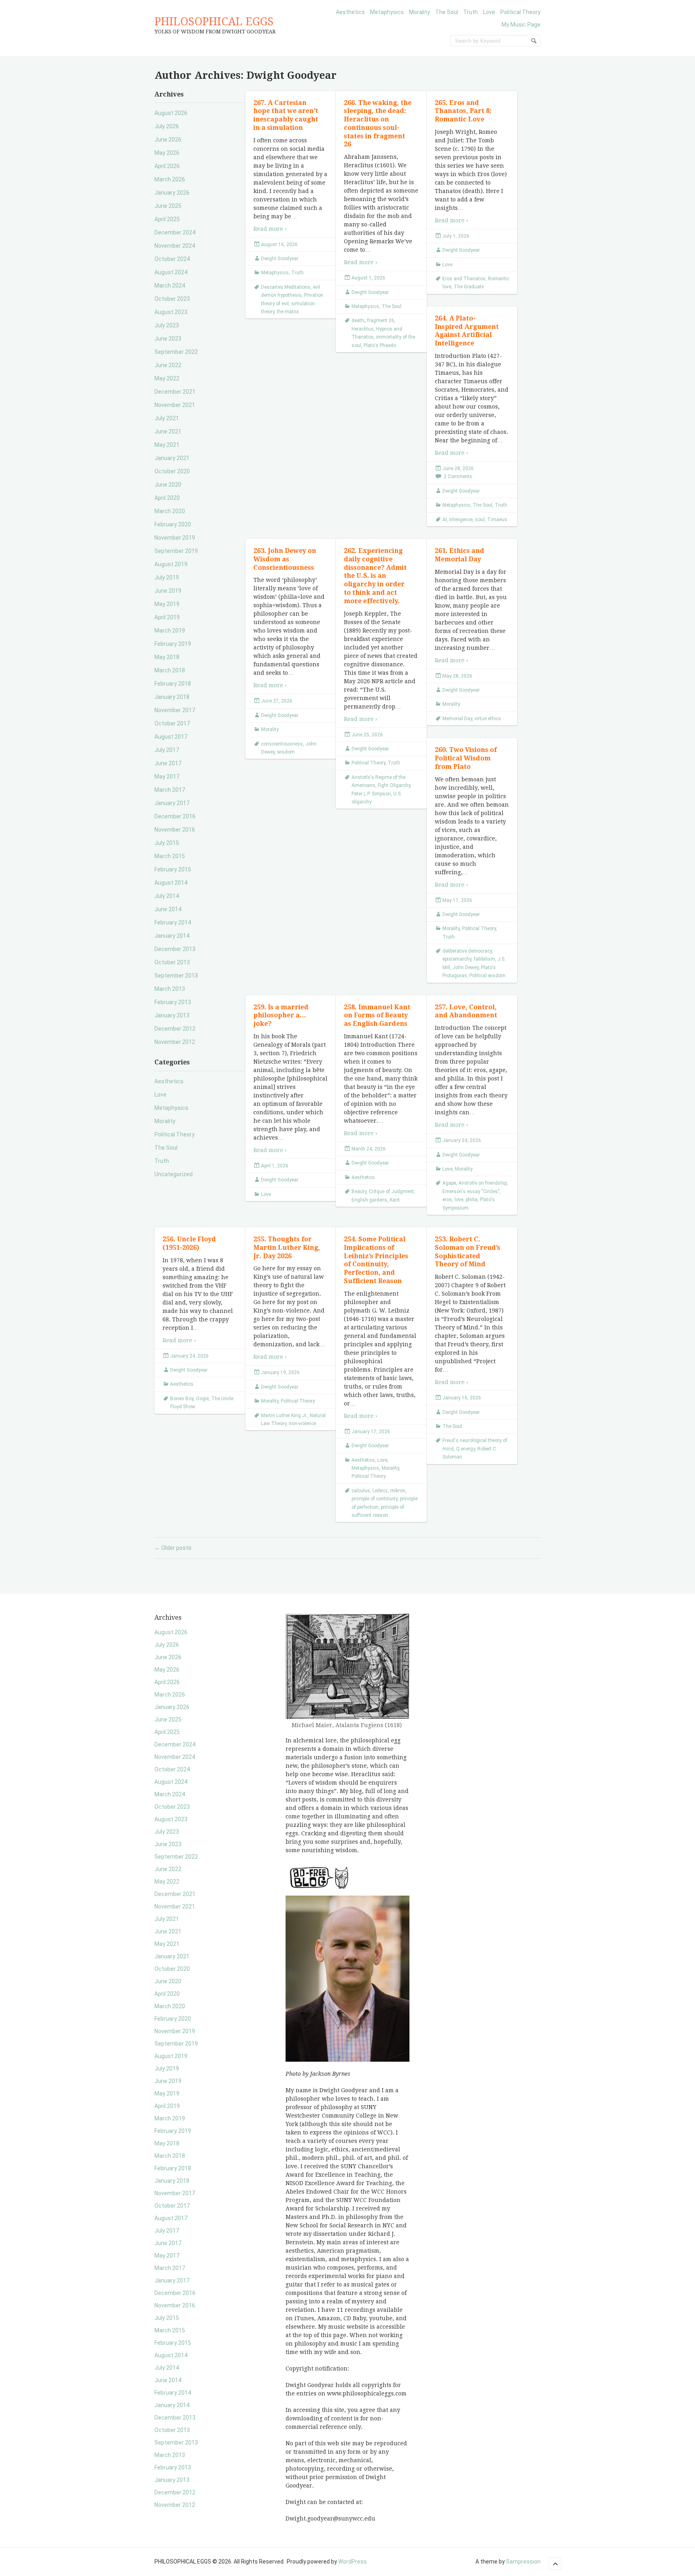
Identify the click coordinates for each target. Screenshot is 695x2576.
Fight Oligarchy (394, 785)
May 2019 (167, 604)
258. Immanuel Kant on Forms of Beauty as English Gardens (377, 1016)
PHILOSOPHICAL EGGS (214, 22)
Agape (449, 1183)
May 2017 (167, 776)
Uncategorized (174, 1174)
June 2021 (168, 431)
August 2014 (171, 883)
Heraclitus (363, 329)
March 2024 (170, 286)
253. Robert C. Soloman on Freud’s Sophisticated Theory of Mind (468, 1252)
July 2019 (167, 577)
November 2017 (175, 710)
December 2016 (175, 816)
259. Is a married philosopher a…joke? (281, 1016)
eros (447, 1200)
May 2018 (167, 657)
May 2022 (167, 378)
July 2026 (167, 126)
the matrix (288, 312)
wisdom (286, 752)
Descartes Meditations (286, 287)
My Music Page (521, 25)
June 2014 (168, 909)
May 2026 (167, 153)
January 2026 (172, 193)
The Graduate (469, 287)
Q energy (466, 1449)
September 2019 (176, 551)
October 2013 (172, 962)
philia (472, 1200)
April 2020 (167, 498)
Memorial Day (457, 719)
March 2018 (170, 670)
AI (445, 520)
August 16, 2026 (279, 244)
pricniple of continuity (374, 1499)
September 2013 (176, 976)
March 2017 (170, 790)
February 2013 (173, 1002)
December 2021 (175, 392)
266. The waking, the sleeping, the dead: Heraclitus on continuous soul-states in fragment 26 (378, 124)
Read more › (270, 229)
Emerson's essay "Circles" (471, 1191)
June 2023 (168, 339)
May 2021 (167, 445)
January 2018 (172, 697)
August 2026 (171, 113)
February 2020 (173, 524)
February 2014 (173, 922)
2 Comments (458, 477)
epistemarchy (457, 959)
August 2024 (171, 272)
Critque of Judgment (391, 1191)
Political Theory (520, 12)
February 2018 (173, 684)
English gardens (369, 1200)
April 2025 (167, 219)
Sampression (523, 2562)
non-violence (302, 1424)
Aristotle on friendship (483, 1183)
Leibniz (380, 1491)
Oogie (202, 1399)
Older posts (173, 1548)
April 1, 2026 (275, 1166)
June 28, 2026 (458, 468)
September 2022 (176, 352)
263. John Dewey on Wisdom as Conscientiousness (285, 559)
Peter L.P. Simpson (371, 794)
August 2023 (171, 312)
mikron (398, 1491)
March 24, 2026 (369, 1149)
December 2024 (175, 232)
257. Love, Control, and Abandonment (466, 1011)
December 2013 (175, 949)
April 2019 (167, 617)
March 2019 (170, 631)
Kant (395, 1200)
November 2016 (175, 830)
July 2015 (167, 843)
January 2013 (172, 1015)
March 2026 (170, 179)
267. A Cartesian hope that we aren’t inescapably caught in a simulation (286, 115)
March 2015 (170, 856)
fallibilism (484, 959)
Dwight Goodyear (280, 259)
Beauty (359, 1191)
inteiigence (461, 520)
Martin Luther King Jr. (284, 1415)
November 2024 (175, 246)
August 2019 (171, 564)
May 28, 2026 (457, 676)
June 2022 (168, 365)
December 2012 (175, 1029)
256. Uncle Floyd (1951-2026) (189, 1243)
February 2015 (173, 869)
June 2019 (168, 591)
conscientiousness (282, 744)
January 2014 (172, 936)
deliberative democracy (467, 951)
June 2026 (168, 140)
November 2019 (175, 538)
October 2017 (172, 723)
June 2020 (168, 485)
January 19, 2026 (280, 1372)
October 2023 (172, 299)
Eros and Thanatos (464, 279)
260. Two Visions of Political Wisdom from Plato (466, 758)
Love (489, 12)
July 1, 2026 (456, 236)
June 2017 (168, 763)
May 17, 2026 (457, 900)
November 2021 (175, 405)
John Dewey (466, 968)
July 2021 (167, 418)
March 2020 (170, 511)
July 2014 (167, 896)
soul (480, 520)
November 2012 (175, 1042)
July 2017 (167, 750)
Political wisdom (487, 976)
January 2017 (172, 803)
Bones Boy (182, 1399)
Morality (419, 12)
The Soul (447, 12)
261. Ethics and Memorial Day (460, 555)
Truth (471, 12)
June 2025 (168, 206)
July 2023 (167, 325)
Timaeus (497, 520)
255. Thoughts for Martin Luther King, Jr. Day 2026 (287, 1248)
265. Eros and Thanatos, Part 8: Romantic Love (463, 111)
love (459, 1200)
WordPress (353, 2562)
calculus (361, 1491)
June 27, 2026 (277, 701)
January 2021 (172, 458)
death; (358, 320)
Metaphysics (387, 12)
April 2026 (167, 166)
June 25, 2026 (367, 735)
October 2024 (172, 259)
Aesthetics (350, 12)
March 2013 (170, 989)
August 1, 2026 (368, 278)
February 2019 (173, 644)
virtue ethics (488, 719)
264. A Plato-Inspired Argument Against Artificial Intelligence (467, 331)
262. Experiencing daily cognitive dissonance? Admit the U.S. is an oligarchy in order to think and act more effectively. (375, 576)
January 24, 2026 (462, 1140)
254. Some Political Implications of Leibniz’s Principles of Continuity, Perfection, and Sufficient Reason (376, 1260)
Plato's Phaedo (380, 345)
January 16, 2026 (462, 1398)
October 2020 (172, 471)
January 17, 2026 (371, 1432)
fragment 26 (381, 320)
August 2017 (171, 737)
